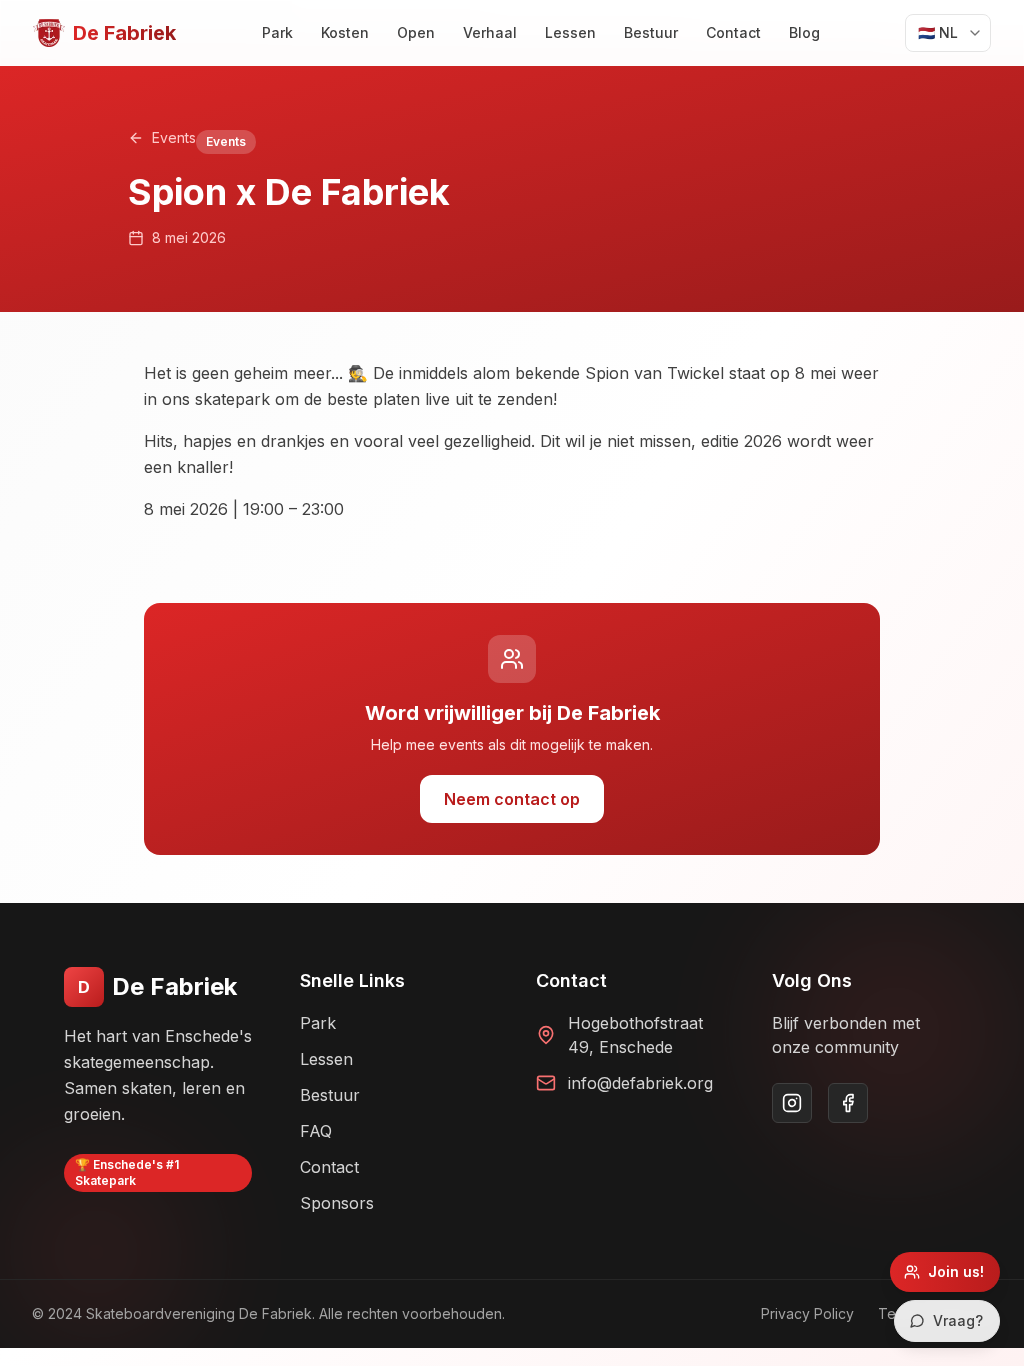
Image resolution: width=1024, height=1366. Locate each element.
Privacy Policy (807, 1313)
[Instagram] (792, 1103)
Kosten (345, 32)
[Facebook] (848, 1103)
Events (174, 137)
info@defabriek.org (640, 1083)
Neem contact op (512, 799)
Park (277, 32)
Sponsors (337, 1203)
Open (416, 32)
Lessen (570, 32)
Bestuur (651, 32)
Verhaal (490, 32)
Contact (733, 32)
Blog (804, 32)
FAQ (316, 1131)
